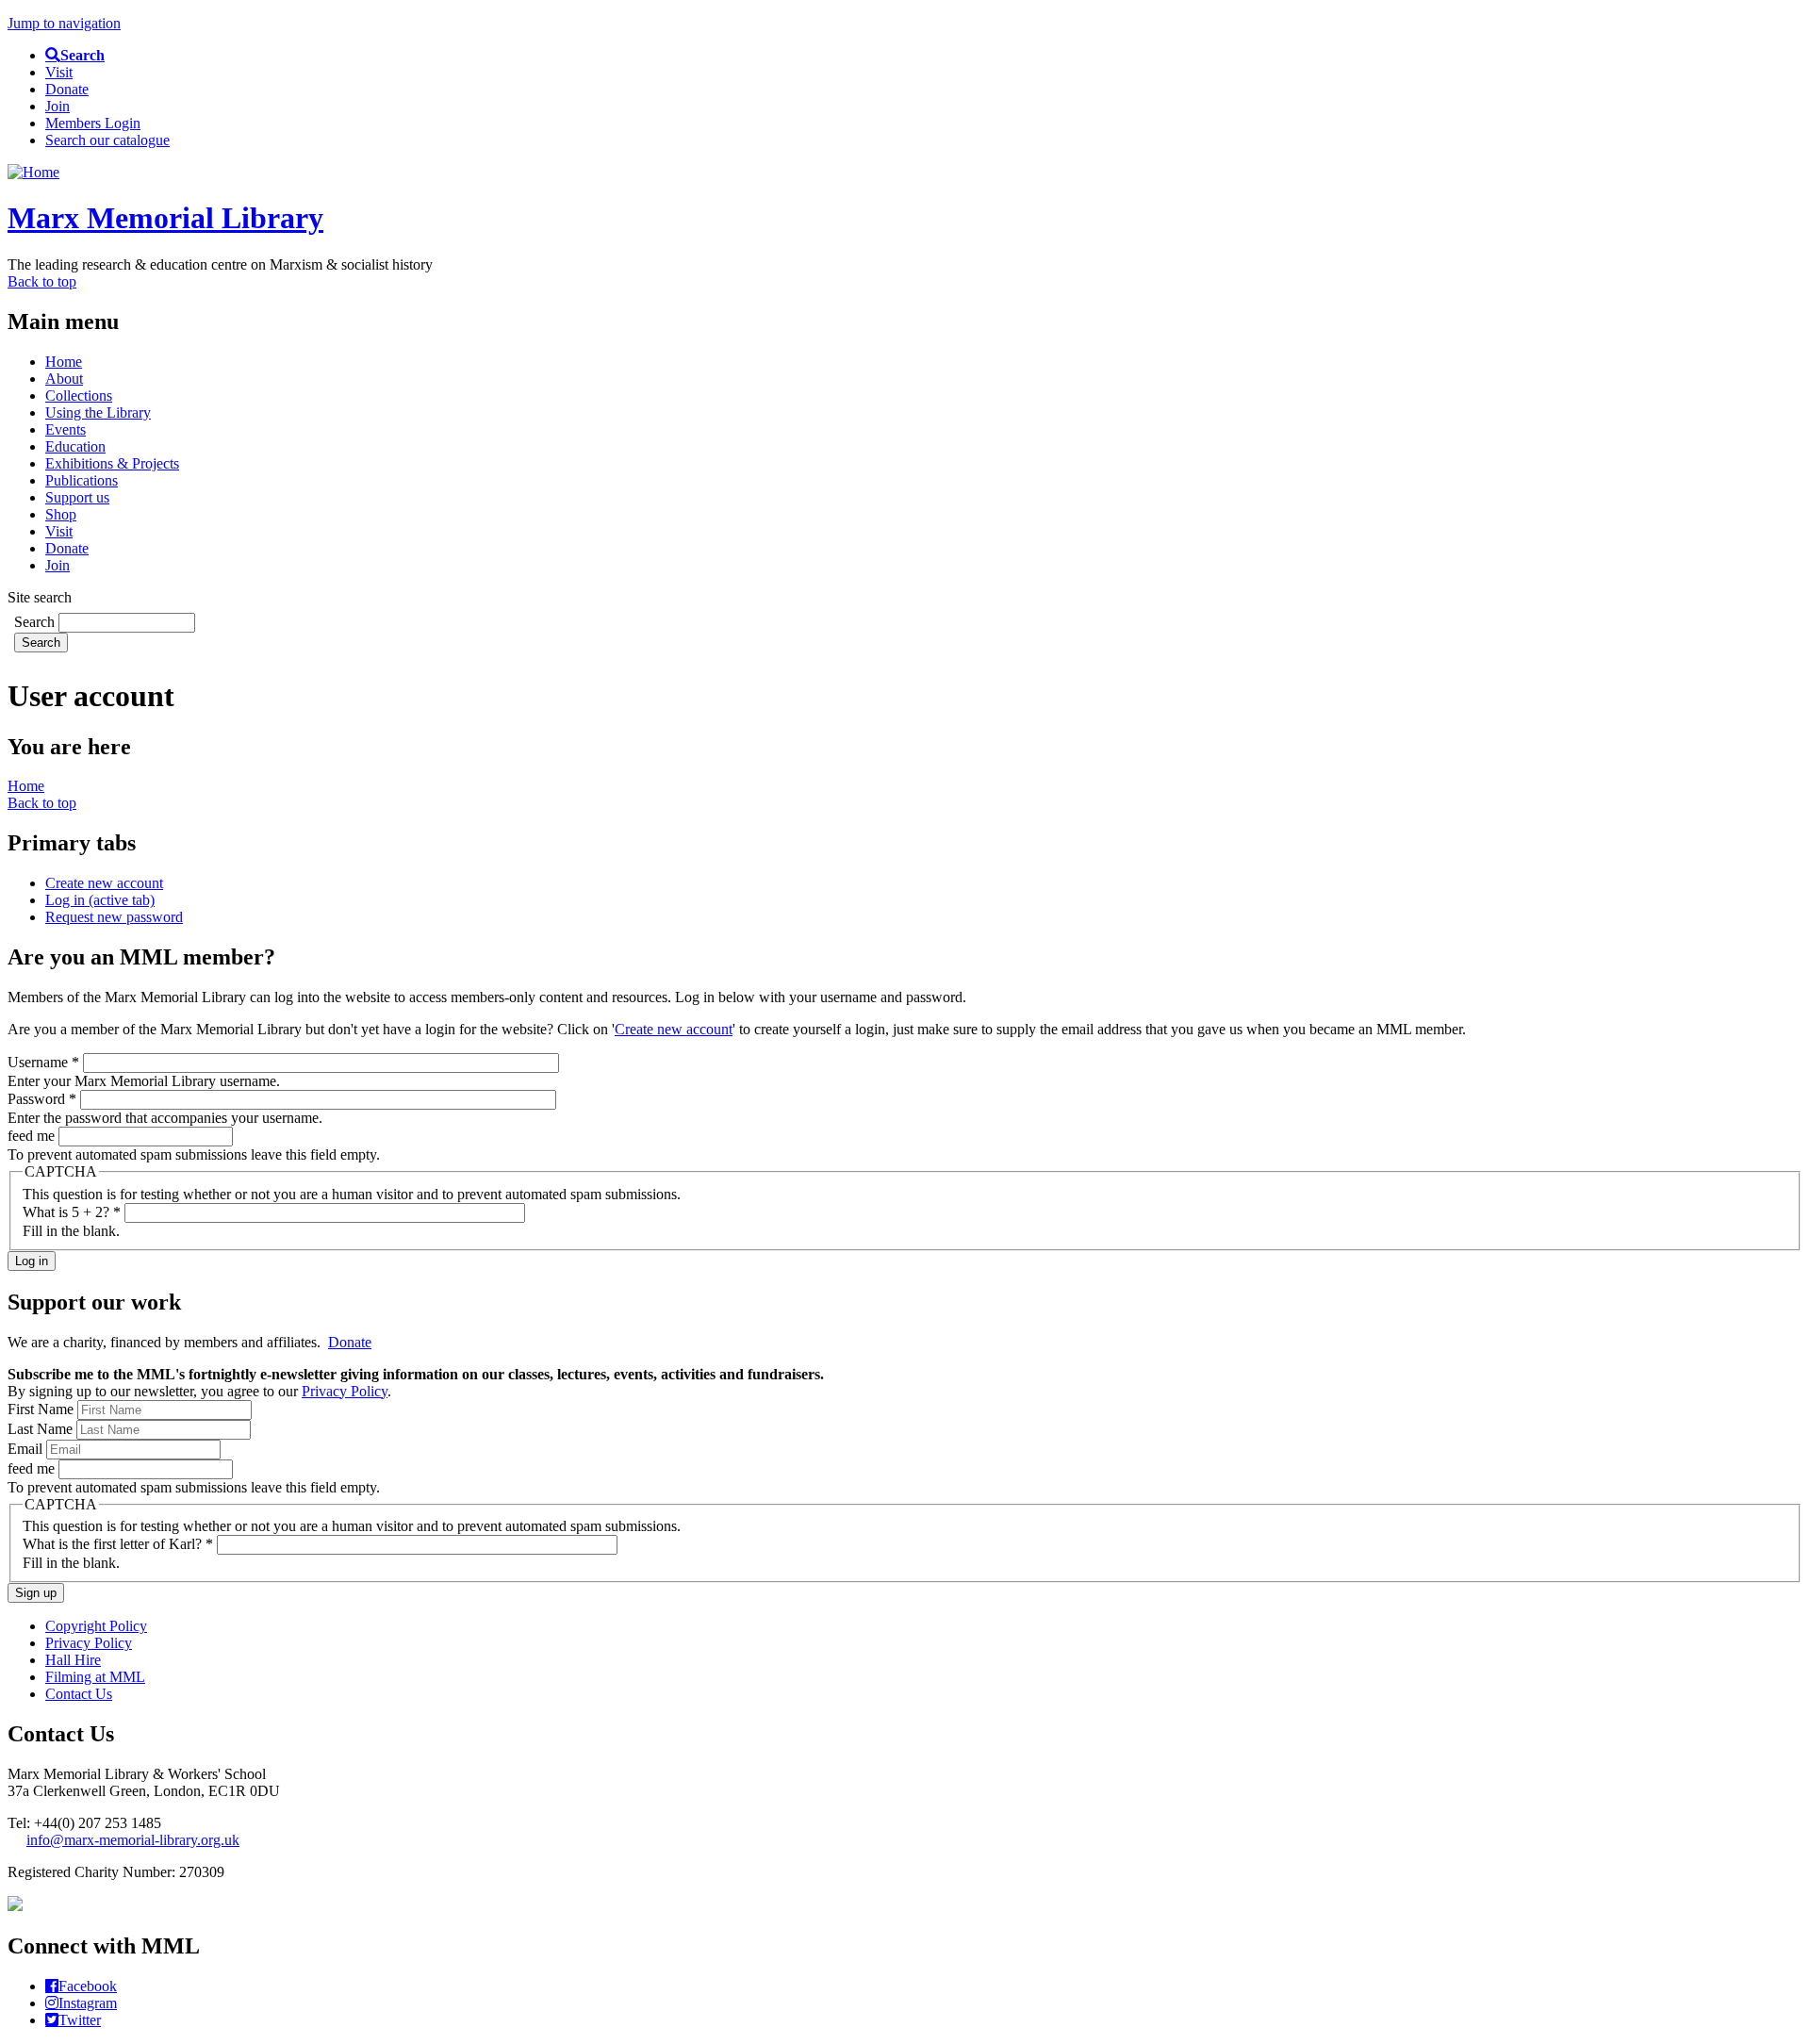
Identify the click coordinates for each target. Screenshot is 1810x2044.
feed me (33, 1136)
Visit (59, 72)
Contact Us (79, 1694)
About (64, 379)
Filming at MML (95, 1677)
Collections (79, 396)
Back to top (42, 281)
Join (58, 106)
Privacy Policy (345, 1391)
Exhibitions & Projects (112, 463)
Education (75, 446)
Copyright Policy (96, 1626)
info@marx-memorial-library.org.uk (133, 1840)
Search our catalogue (107, 140)
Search (36, 622)
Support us (77, 497)
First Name (42, 1409)
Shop (61, 514)
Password (42, 1099)
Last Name (42, 1429)
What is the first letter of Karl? (118, 1544)
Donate (67, 89)
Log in (100, 900)
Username (43, 1062)
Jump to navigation (64, 23)
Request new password (114, 917)
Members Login (93, 123)
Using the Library (98, 412)
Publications (82, 480)
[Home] (33, 172)
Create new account (104, 883)
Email (27, 1449)
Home (64, 362)
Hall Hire (73, 1660)
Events (66, 429)
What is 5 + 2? (72, 1212)
